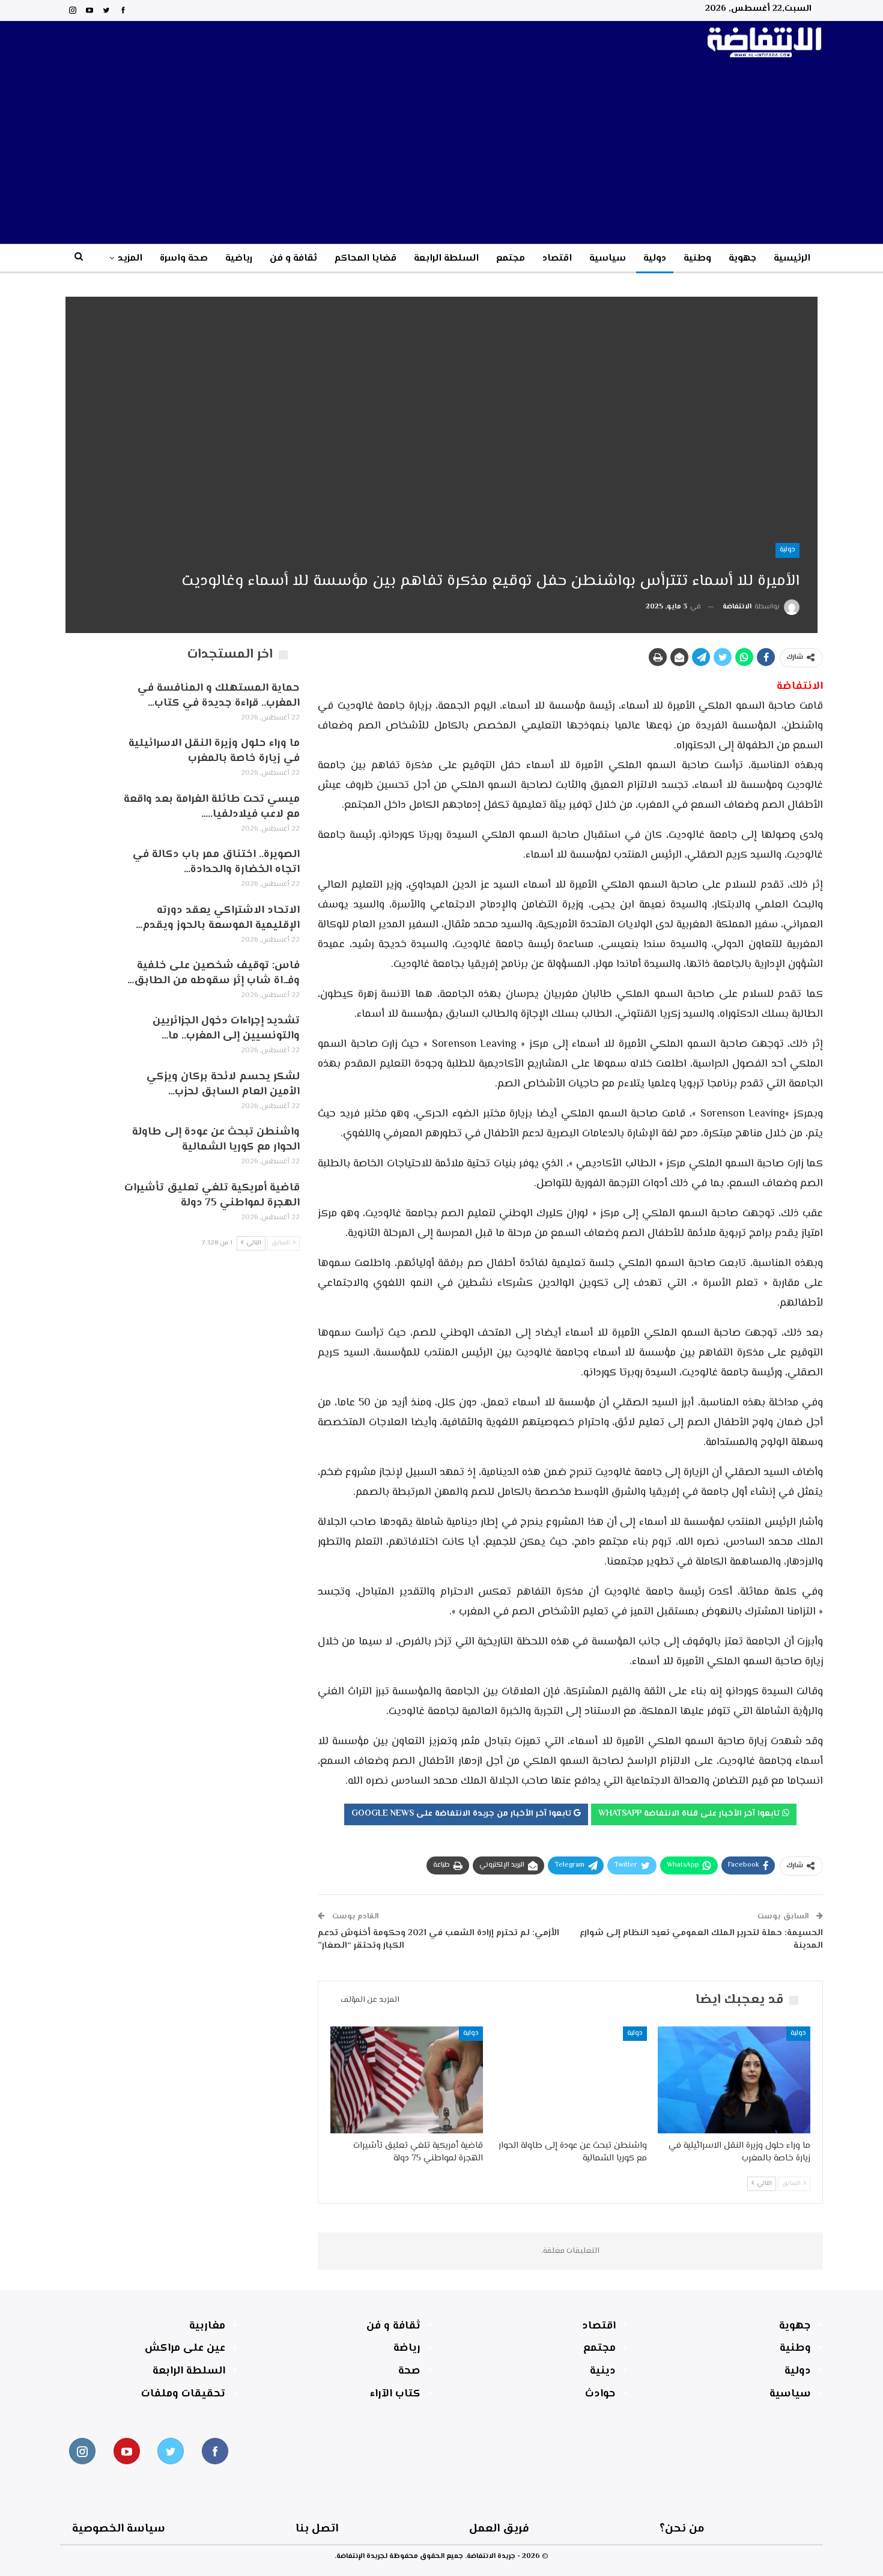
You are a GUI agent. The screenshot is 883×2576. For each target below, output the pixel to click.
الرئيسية (792, 259)
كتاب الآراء (395, 2394)
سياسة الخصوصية (119, 2529)
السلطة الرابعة (446, 259)
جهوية (742, 259)
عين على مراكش (185, 2348)
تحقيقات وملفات (183, 2394)
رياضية (239, 259)
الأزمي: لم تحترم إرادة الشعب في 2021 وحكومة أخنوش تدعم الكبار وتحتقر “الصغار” (438, 1939)
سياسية (608, 259)
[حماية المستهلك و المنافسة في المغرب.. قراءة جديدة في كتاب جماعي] (86, 700)
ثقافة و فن (293, 259)
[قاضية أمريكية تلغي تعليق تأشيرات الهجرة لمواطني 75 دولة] (407, 2080)
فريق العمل (499, 2529)
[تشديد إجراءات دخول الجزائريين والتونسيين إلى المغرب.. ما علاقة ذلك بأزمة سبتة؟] (86, 1033)
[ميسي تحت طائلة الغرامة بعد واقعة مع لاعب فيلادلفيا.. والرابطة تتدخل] (86, 811)
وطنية (697, 259)
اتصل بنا (317, 2529)
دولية (655, 259)
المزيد (130, 259)
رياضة (407, 2348)
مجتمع (511, 259)
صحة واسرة (184, 259)
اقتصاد (557, 259)
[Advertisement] (441, 154)
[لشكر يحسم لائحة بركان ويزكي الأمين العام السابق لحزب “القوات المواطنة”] (86, 1089)
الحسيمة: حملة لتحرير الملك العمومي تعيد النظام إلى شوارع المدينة (701, 1939)
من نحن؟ (682, 2529)
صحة (409, 2371)
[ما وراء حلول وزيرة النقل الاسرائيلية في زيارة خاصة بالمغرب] (734, 2080)
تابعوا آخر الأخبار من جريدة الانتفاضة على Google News (463, 1814)
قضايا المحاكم (366, 259)
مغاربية (207, 2326)
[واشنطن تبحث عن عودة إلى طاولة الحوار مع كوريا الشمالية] (570, 2080)
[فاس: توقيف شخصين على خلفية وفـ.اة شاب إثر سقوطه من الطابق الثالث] (86, 978)
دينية (603, 2371)
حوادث (600, 2394)
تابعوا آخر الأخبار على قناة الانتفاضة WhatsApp (690, 1814)
